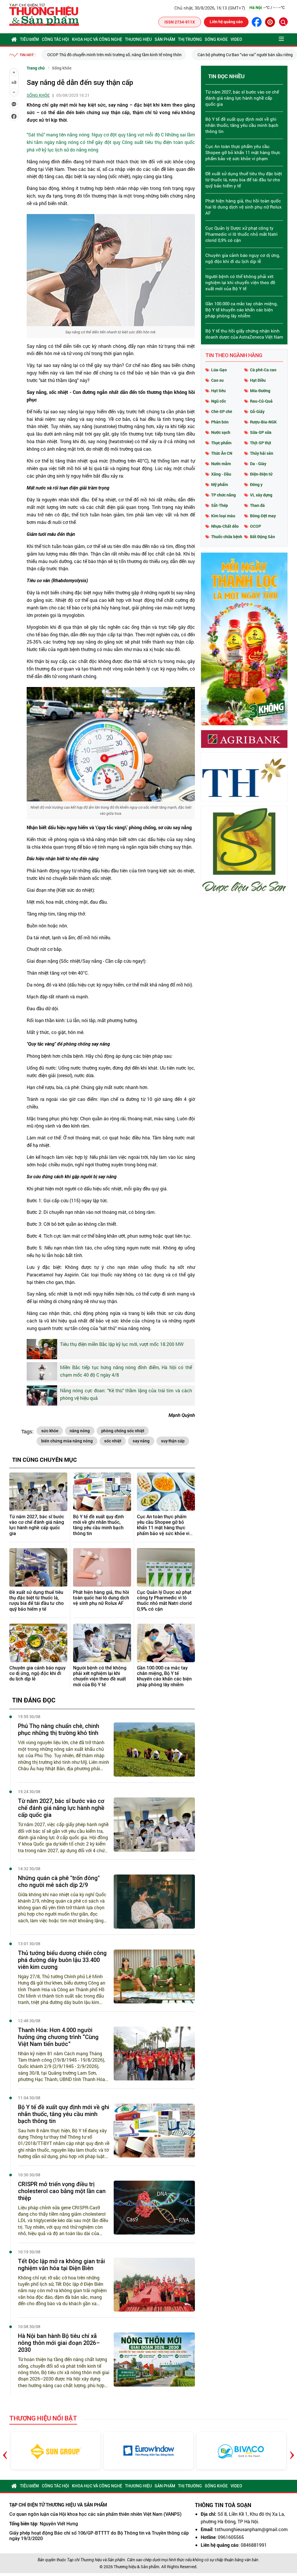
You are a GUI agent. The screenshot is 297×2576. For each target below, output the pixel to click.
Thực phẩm (221, 443)
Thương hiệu (138, 39)
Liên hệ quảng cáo (226, 22)
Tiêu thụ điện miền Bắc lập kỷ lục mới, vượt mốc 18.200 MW (122, 1344)
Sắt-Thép (220, 505)
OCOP (256, 526)
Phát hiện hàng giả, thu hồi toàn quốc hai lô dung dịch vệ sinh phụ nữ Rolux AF (101, 1598)
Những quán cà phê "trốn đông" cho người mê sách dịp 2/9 (59, 1881)
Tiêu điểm (29, 39)
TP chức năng (223, 495)
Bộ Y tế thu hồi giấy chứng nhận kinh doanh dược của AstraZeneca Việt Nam (244, 334)
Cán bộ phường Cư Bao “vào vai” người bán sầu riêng (245, 55)
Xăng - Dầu (221, 474)
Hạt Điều (258, 380)
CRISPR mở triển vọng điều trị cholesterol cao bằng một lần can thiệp (62, 2191)
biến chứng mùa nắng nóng (67, 1441)
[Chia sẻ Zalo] (14, 104)
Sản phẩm (165, 39)
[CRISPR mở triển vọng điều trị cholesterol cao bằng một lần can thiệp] (154, 2208)
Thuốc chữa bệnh (227, 537)
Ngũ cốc (219, 401)
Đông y (256, 484)
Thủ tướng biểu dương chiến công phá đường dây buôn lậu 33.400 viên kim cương (62, 1960)
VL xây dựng (261, 495)
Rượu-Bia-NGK (263, 422)
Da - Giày (258, 464)
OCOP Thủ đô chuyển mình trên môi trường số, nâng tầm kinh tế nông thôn (114, 55)
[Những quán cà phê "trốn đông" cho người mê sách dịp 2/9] (154, 1902)
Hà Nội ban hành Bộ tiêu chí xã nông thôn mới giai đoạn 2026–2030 (59, 2343)
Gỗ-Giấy (257, 411)
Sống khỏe (216, 39)
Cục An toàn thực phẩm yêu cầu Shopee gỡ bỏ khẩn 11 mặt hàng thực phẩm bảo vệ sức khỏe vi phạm (163, 1525)
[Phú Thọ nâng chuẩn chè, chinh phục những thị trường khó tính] (154, 1750)
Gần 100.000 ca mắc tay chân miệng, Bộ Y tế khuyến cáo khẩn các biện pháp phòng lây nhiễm (164, 1676)
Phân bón (220, 422)
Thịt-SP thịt (261, 443)
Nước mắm (221, 464)
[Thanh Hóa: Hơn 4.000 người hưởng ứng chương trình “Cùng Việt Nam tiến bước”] (154, 2054)
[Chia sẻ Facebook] (14, 116)
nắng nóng (80, 1431)
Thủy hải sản (262, 453)
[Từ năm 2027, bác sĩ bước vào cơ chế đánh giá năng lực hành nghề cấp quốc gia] (38, 1492)
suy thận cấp (173, 1441)
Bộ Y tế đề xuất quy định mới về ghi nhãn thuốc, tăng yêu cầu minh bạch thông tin (98, 1525)
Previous (5, 2451)
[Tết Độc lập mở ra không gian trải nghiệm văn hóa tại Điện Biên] (154, 2285)
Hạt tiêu (218, 391)
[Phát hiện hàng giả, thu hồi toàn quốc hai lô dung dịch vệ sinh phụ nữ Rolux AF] (102, 1567)
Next (292, 2451)
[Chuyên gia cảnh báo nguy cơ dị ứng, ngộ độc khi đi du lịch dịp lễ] (38, 1643)
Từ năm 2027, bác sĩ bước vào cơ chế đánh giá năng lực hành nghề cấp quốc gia (37, 1525)
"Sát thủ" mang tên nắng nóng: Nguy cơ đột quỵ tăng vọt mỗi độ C (95, 135)
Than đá (257, 505)
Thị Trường (190, 39)
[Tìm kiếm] (283, 22)
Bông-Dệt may (263, 516)
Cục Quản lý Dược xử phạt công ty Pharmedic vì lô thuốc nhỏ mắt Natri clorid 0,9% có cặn (164, 1601)
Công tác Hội (55, 39)
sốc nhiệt (113, 1441)
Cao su (217, 380)
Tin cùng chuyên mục (45, 1459)
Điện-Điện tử (261, 474)
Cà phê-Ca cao (263, 370)
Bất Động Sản (262, 537)
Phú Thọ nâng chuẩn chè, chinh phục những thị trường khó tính (59, 1729)
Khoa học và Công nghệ (97, 39)
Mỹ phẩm (220, 484)
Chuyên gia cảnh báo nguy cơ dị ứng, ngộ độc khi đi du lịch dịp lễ (37, 1673)
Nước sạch (221, 432)
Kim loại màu (223, 516)
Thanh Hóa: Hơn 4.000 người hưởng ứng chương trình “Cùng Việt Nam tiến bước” (58, 2037)
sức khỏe (50, 1431)
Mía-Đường (260, 391)
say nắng (141, 1441)
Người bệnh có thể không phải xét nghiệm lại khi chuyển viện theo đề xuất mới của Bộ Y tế (100, 1676)
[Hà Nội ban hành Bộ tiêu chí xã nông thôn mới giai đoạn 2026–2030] (154, 2359)
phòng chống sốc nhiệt (123, 1431)
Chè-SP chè (222, 411)
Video (236, 39)
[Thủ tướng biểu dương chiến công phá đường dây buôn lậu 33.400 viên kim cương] (154, 1977)
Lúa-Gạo (219, 370)
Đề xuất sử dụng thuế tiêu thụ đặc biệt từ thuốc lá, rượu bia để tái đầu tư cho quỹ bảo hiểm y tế (37, 1601)
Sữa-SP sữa (261, 432)
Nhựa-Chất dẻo (225, 526)
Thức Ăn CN (222, 453)
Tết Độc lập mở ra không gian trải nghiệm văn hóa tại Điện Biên (61, 2265)
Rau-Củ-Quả (261, 401)
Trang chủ (36, 68)
